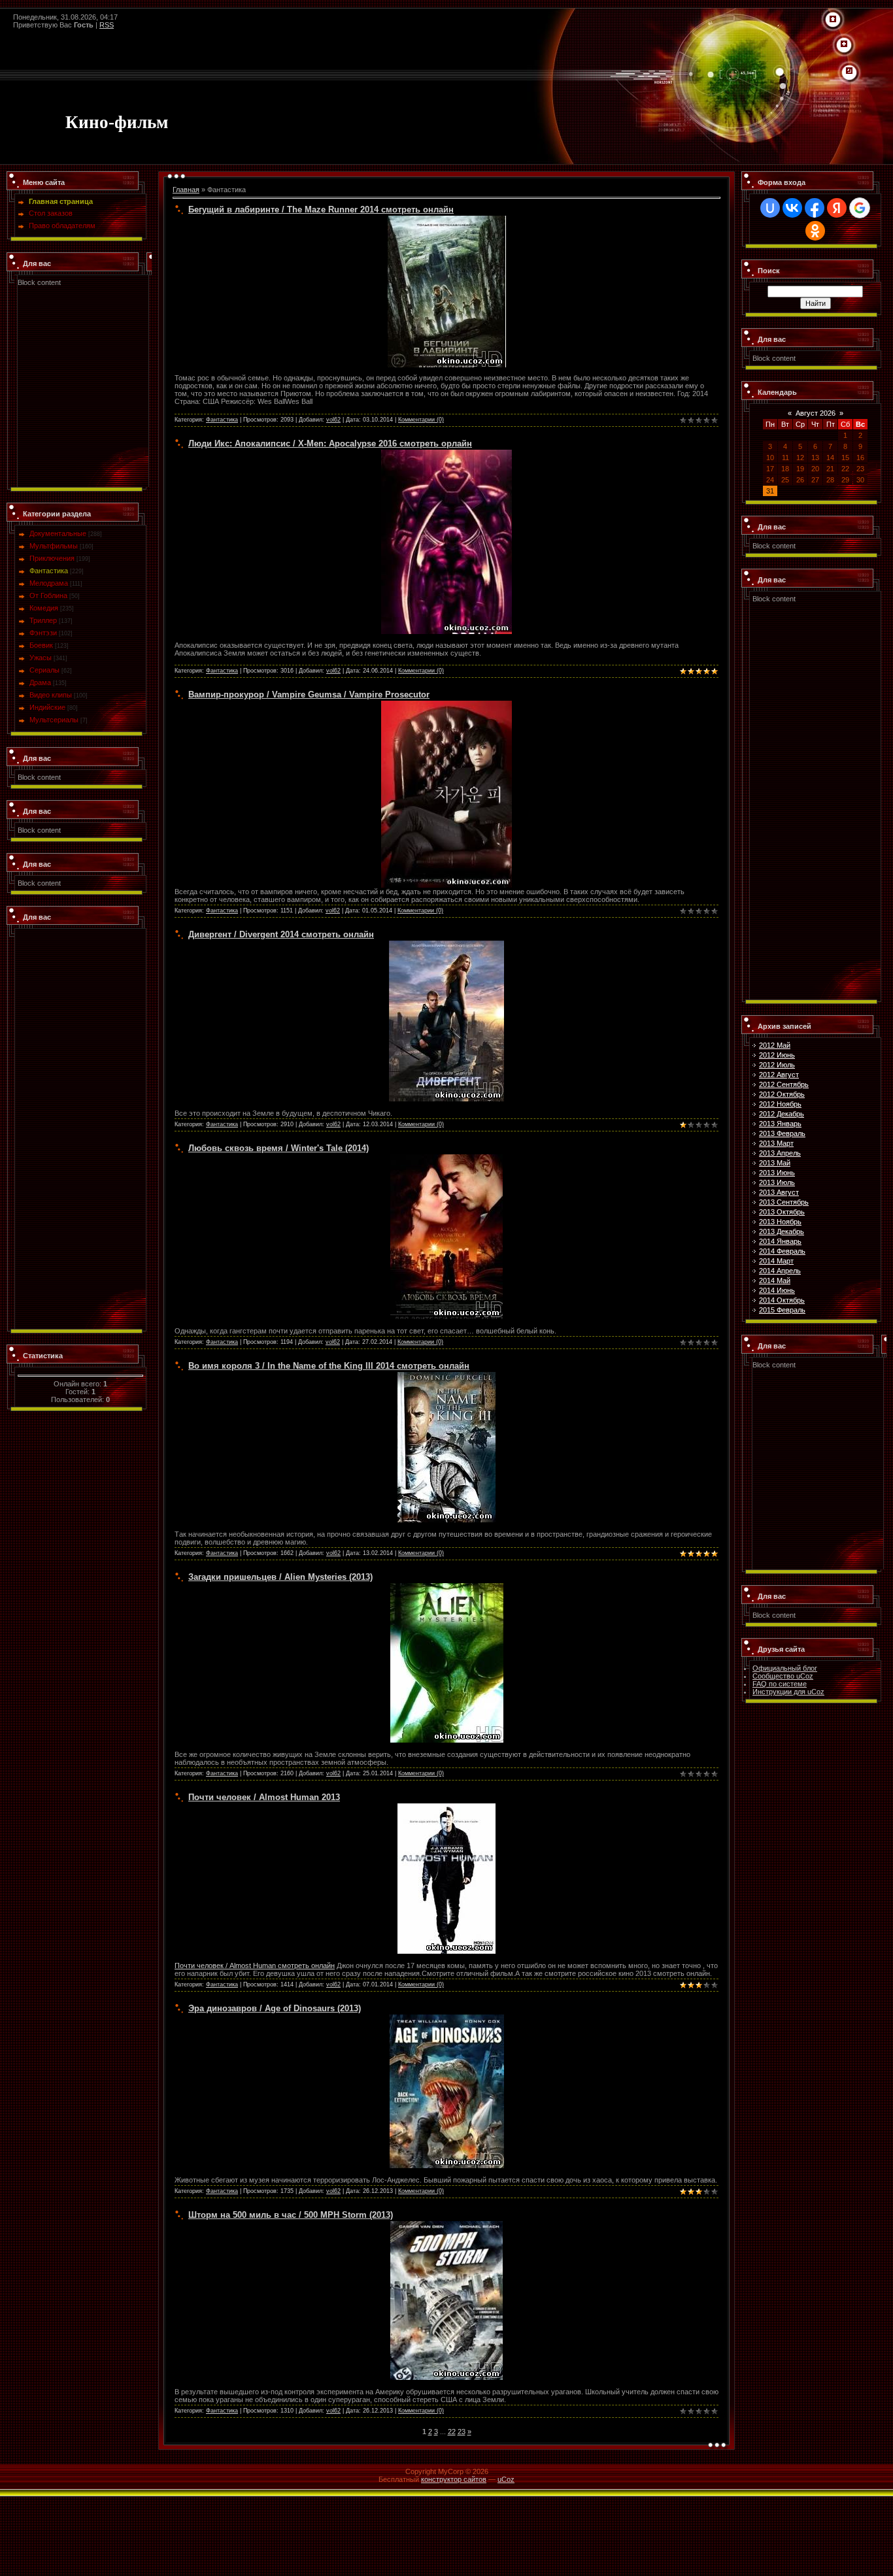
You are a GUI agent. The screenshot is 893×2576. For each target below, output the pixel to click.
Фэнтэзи (43, 633)
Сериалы (44, 670)
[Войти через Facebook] (815, 208)
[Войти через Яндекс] (837, 208)
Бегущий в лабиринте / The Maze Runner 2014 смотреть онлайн (321, 209)
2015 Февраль (782, 1310)
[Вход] (849, 71)
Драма (40, 682)
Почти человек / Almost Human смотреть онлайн (255, 1965)
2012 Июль (777, 1065)
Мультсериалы (54, 720)
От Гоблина (48, 595)
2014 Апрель (780, 1271)
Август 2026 (816, 413)
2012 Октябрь (782, 1094)
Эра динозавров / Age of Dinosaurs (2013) (275, 2008)
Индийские (47, 707)
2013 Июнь (777, 1173)
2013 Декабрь (782, 1231)
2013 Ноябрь (780, 1222)
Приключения (52, 558)
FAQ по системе (780, 1684)
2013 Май (775, 1163)
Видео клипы (51, 695)
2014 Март (776, 1261)
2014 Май (775, 1280)
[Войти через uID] (770, 208)
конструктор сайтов (454, 2479)
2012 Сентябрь (784, 1084)
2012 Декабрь (782, 1114)
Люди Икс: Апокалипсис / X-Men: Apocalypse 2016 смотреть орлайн (330, 443)
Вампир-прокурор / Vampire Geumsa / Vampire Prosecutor (309, 694)
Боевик (41, 645)
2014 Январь (780, 1241)
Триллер (43, 620)
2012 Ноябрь (780, 1104)
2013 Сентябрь (784, 1202)
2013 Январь (780, 1124)
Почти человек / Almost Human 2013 (264, 1797)
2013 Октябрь (782, 1212)
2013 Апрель (780, 1153)
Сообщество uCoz (783, 1676)
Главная (186, 190)
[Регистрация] (844, 44)
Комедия (44, 608)
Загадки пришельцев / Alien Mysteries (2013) (280, 1577)
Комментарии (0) (421, 420)
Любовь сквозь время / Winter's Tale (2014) (278, 1148)
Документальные (58, 533)
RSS (107, 25)
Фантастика (49, 571)
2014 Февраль (782, 1251)
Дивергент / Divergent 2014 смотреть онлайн (281, 934)
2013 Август (779, 1192)
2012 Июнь (777, 1055)
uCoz (506, 2479)
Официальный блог (785, 1668)
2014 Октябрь (782, 1300)
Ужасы (41, 658)
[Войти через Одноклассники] (815, 231)
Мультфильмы (54, 546)
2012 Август (779, 1075)
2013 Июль (777, 1182)
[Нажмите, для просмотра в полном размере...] (446, 705)
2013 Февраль (782, 1133)
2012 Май (775, 1045)
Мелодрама (49, 583)
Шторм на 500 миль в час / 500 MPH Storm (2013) (291, 2215)
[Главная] (833, 20)
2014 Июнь (777, 1290)
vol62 (333, 420)
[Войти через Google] (860, 208)
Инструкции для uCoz (788, 1692)
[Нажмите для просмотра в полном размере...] (446, 454)
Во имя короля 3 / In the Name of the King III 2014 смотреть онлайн (329, 1366)
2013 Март (776, 1143)
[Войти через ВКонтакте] (792, 208)
